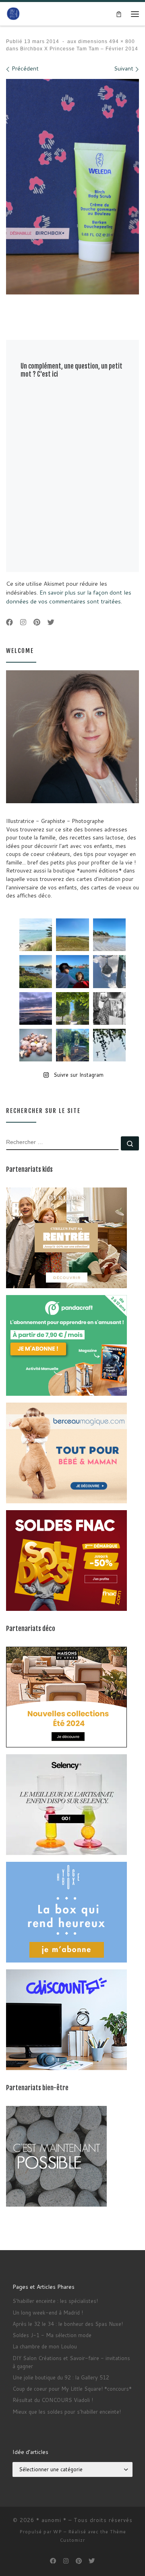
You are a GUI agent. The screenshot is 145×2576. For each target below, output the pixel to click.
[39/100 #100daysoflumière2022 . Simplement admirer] (36, 1008)
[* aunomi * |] (13, 13)
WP (58, 2532)
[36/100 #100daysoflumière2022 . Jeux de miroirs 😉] (72, 1045)
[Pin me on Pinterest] (37, 623)
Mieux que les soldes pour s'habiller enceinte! (67, 2412)
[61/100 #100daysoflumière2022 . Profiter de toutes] (72, 935)
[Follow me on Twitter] (51, 623)
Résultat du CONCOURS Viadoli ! (53, 2400)
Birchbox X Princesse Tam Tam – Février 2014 (78, 49)
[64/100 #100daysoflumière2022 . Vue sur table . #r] (109, 971)
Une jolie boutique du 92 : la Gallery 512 (61, 2377)
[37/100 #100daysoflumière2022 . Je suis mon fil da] (36, 935)
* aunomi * (51, 2520)
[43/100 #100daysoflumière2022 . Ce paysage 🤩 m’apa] (109, 935)
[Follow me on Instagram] (23, 623)
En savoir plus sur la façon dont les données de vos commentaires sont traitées (69, 597)
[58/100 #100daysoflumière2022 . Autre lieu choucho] (109, 1045)
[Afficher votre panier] (119, 14)
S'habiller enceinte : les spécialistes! (55, 2301)
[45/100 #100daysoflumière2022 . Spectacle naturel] (36, 971)
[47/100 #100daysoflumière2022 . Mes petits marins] (72, 971)
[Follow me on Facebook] (9, 623)
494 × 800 (121, 41)
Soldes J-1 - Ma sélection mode (52, 2335)
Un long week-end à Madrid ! (48, 2313)
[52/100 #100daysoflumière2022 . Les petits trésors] (36, 1045)
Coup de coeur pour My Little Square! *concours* (72, 2389)
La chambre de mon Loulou (45, 2346)
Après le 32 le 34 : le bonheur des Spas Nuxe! (68, 2324)
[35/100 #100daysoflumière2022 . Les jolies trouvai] (109, 1008)
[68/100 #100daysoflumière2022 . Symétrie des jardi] (72, 1008)
